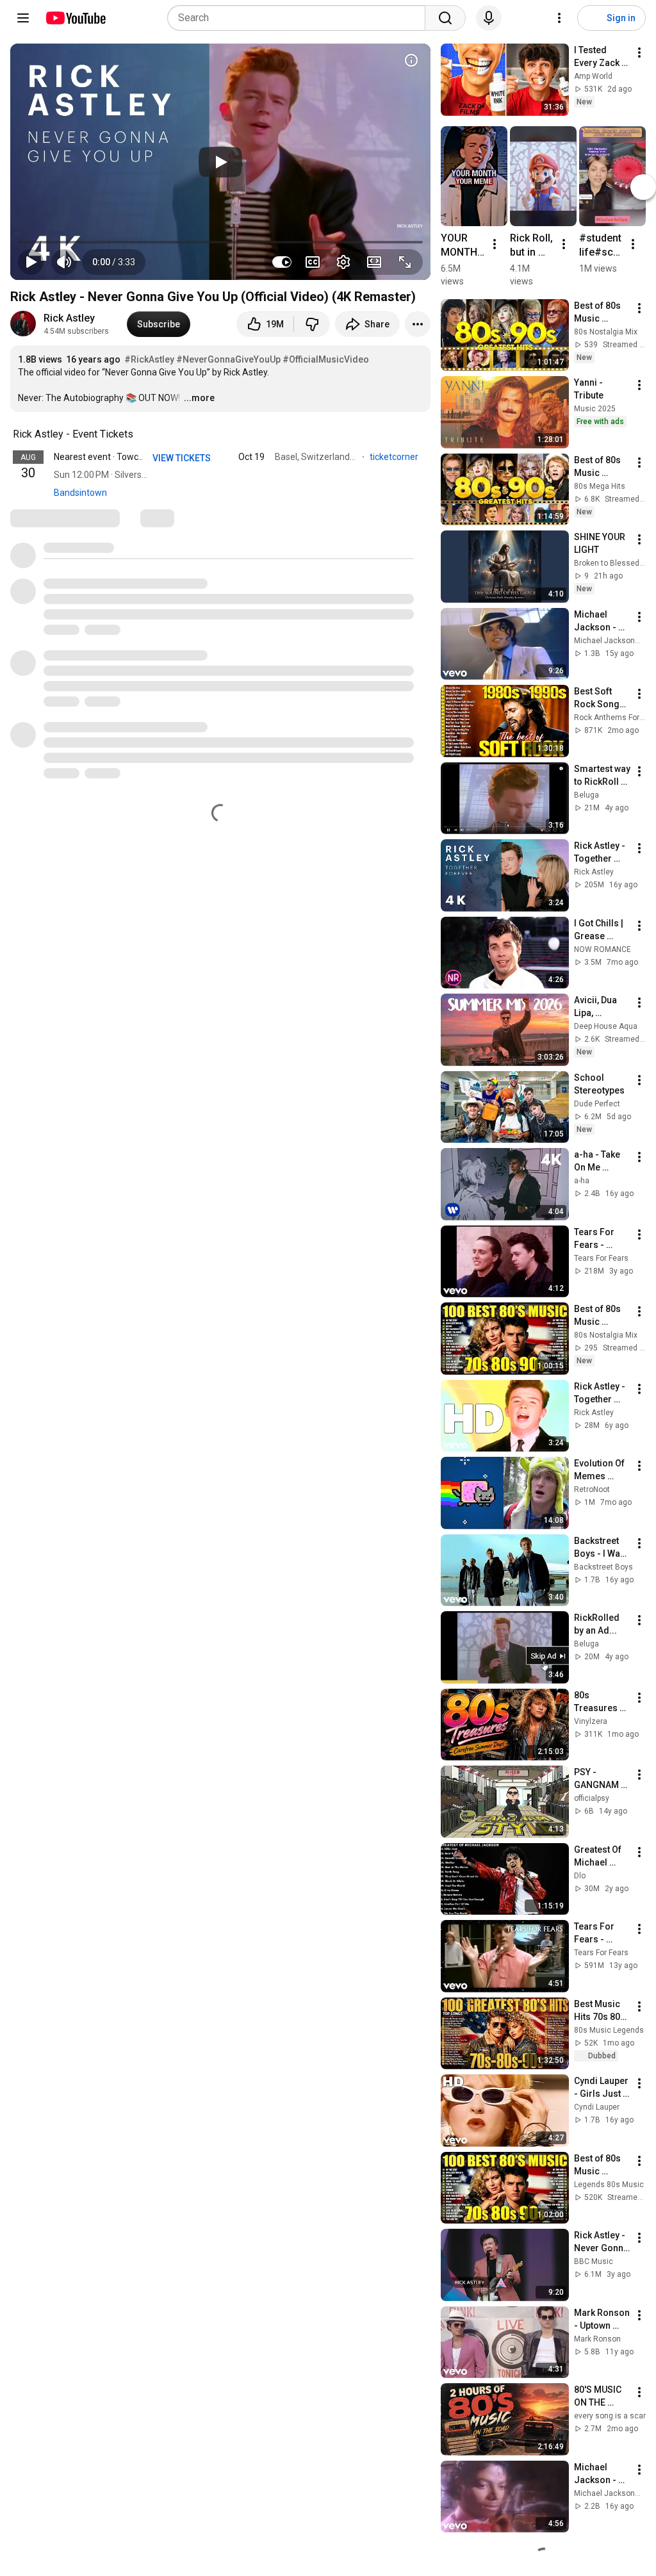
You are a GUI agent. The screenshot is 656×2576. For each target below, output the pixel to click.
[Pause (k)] (31, 262)
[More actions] (418, 324)
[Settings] (559, 18)
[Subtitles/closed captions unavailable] (313, 262)
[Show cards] (411, 60)
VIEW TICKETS (183, 458)
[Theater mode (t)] (374, 262)
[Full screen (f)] (405, 262)
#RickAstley (149, 359)
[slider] (220, 242)
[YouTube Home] (75, 18)
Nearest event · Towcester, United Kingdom (140, 457)
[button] (114, 262)
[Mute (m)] (64, 262)
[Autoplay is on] (282, 262)
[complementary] (140, 434)
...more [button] (199, 398)
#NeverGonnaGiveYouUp (228, 359)
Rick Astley (69, 318)
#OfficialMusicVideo (326, 359)
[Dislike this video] (312, 324)
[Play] (220, 162)
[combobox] (300, 18)
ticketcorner (395, 457)
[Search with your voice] (489, 18)
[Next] (643, 186)
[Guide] (23, 18)
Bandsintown (80, 493)
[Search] (445, 18)
